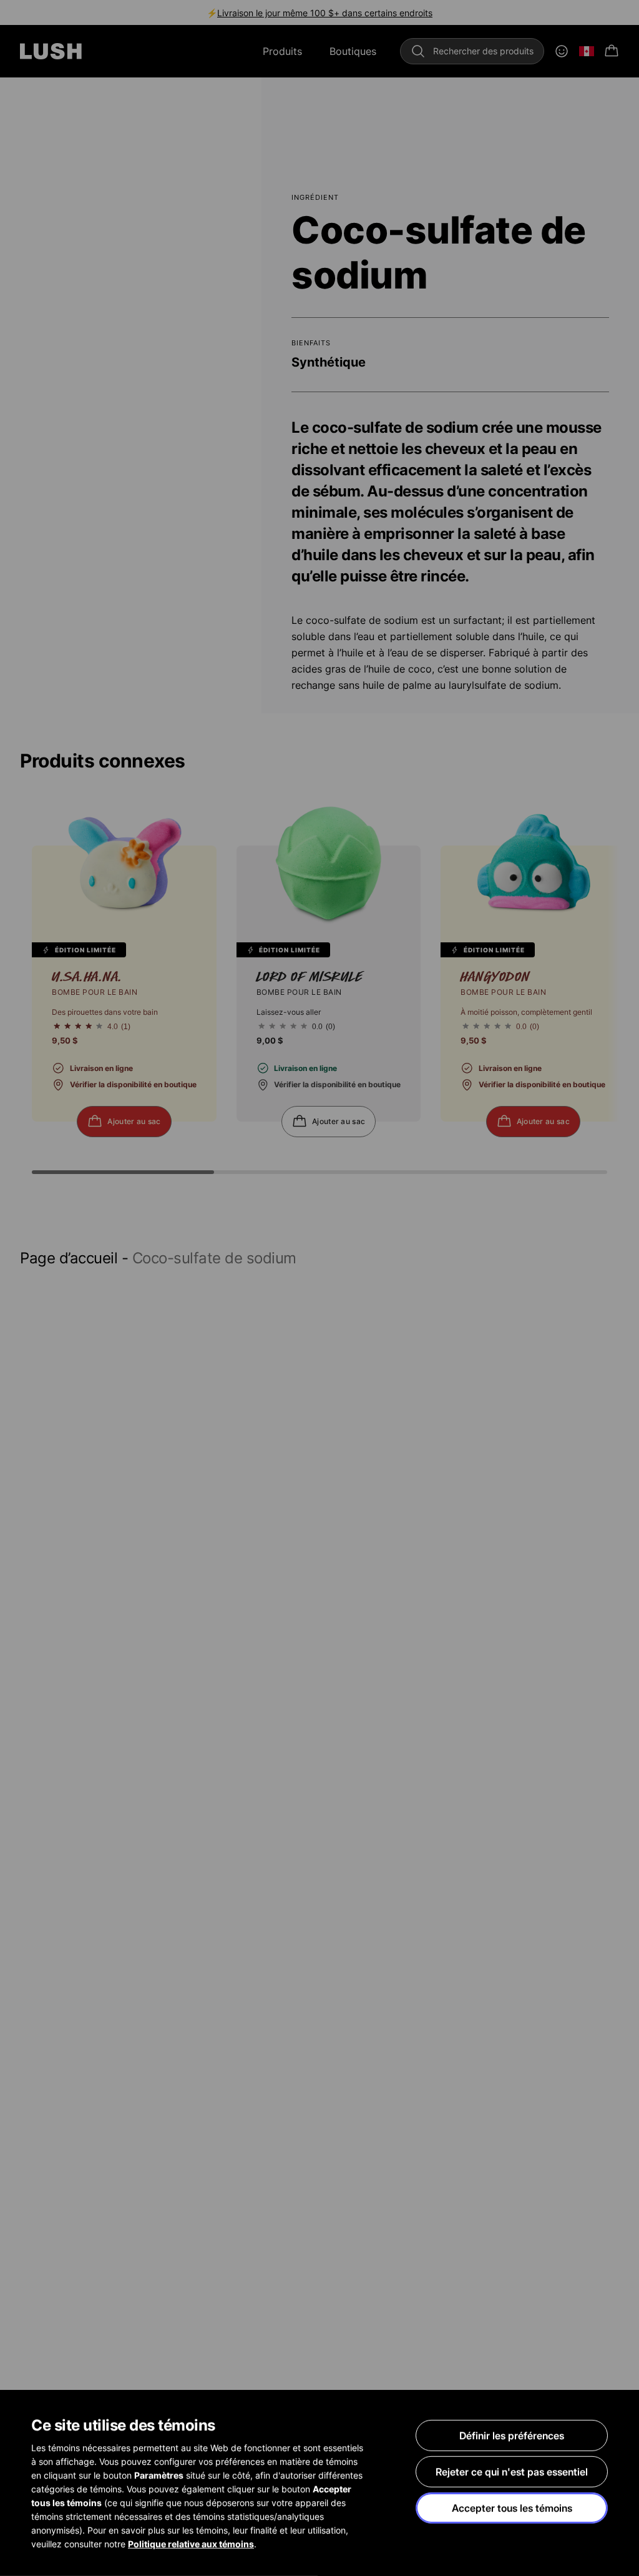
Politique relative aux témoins (191, 2544)
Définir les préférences (512, 2435)
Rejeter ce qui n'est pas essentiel (512, 2472)
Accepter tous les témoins (512, 2508)
